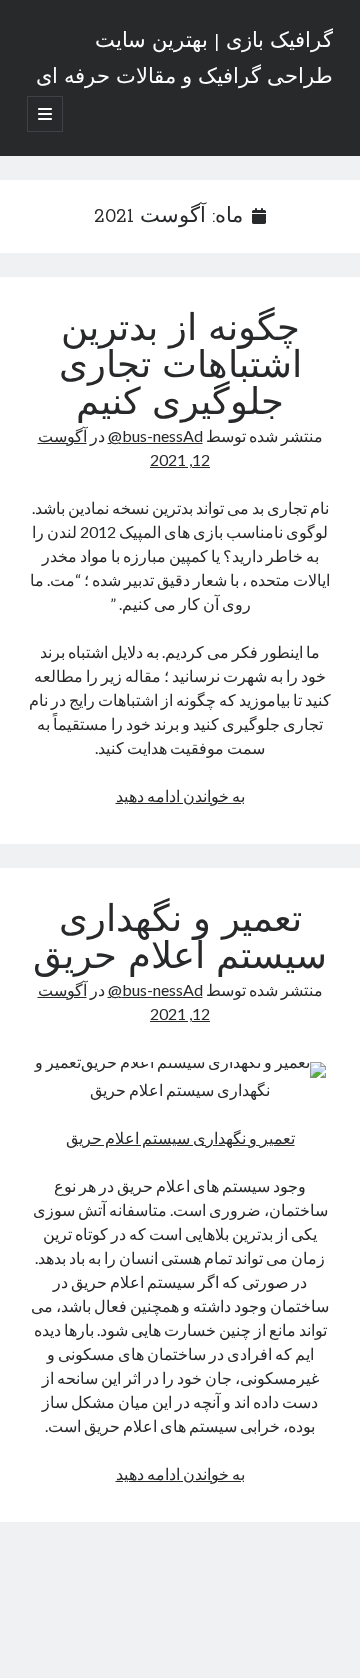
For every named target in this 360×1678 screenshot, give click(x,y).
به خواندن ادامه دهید (180, 795)
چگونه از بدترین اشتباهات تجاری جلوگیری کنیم (180, 368)
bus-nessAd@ (155, 435)
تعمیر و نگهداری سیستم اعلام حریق (180, 940)
